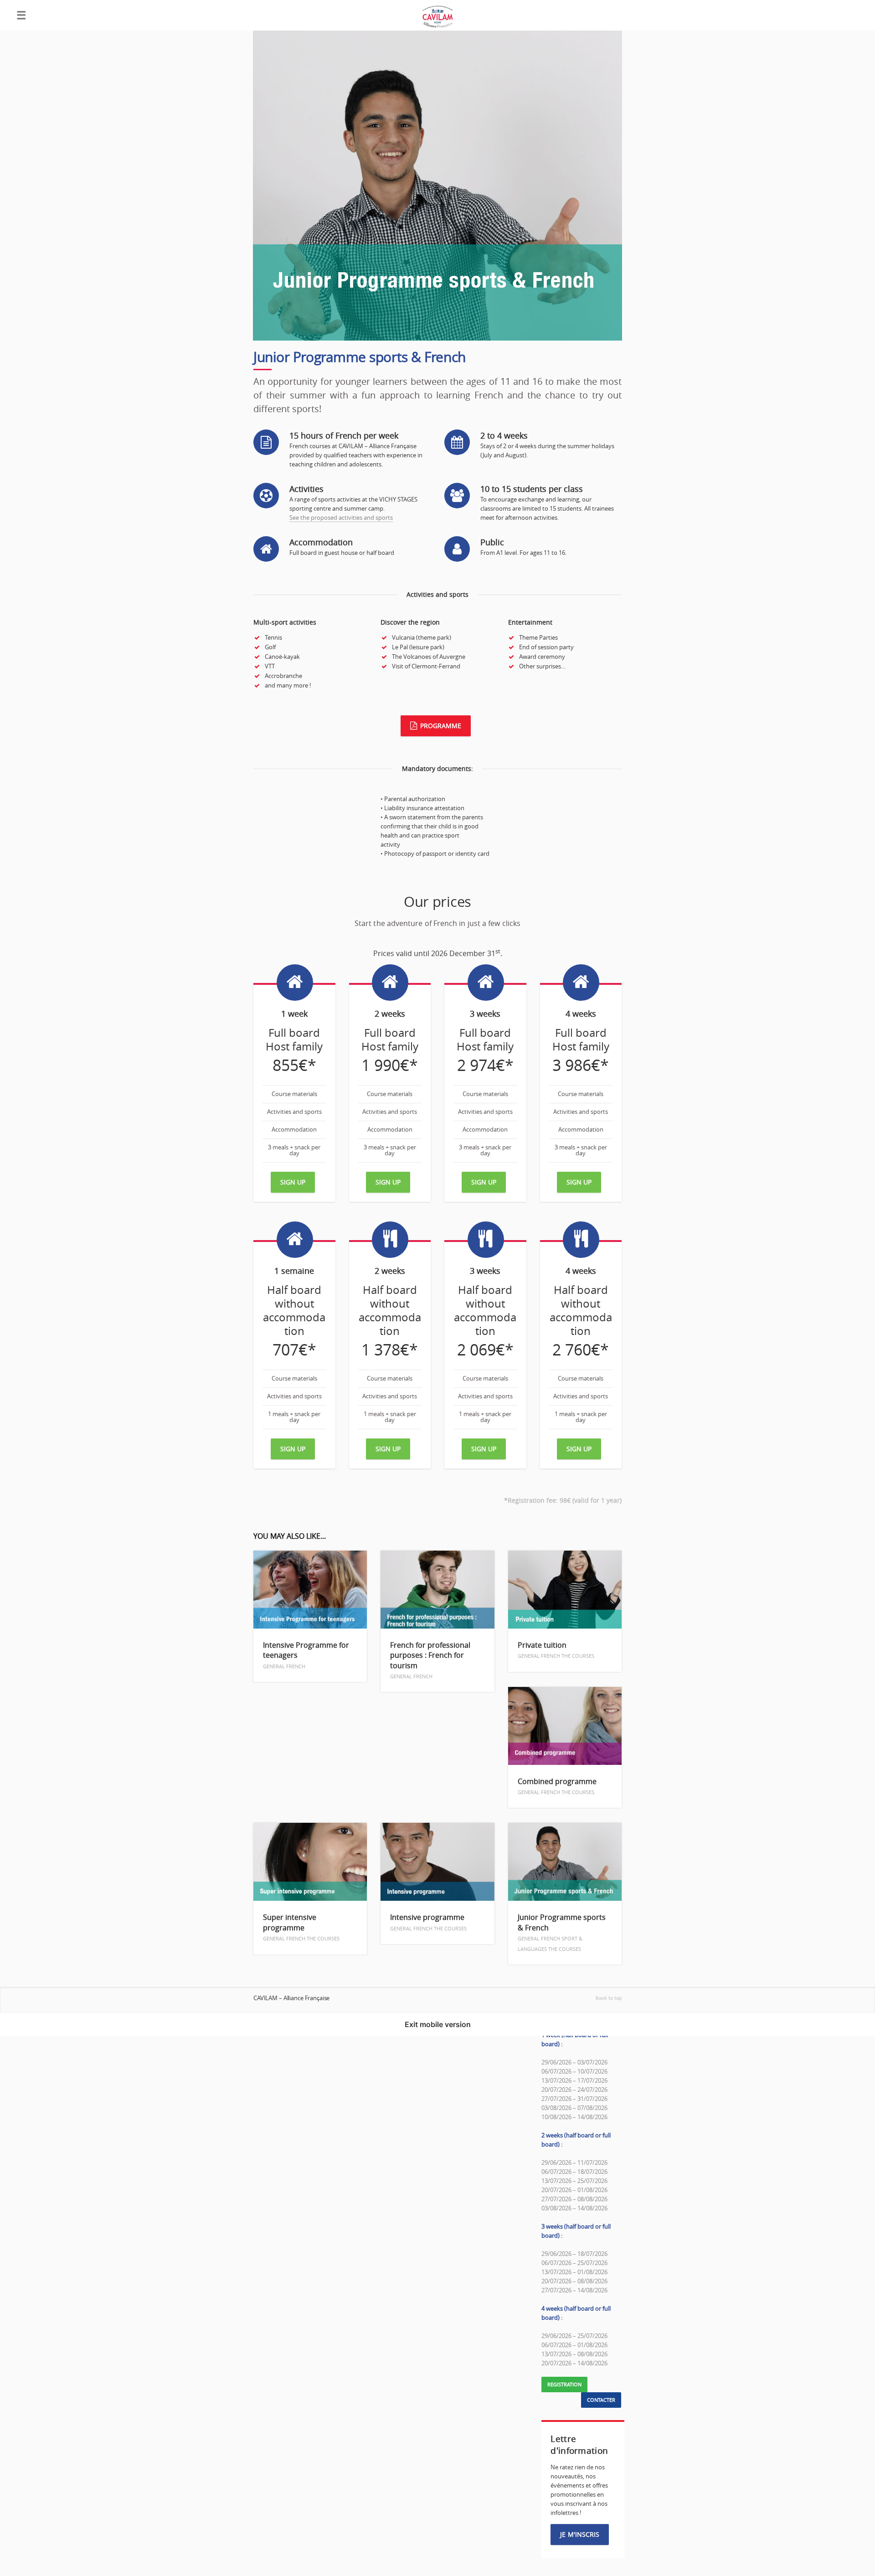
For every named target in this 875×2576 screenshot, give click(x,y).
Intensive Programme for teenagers (306, 1655)
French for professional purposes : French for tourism (430, 1660)
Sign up (293, 1182)
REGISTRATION (564, 2385)
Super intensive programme (301, 1927)
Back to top (609, 1998)
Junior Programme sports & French (562, 1932)
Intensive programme (428, 1922)
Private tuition (556, 1650)
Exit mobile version (438, 2024)
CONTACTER (601, 2400)
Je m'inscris (580, 2534)
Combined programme (557, 1786)
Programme (441, 726)
